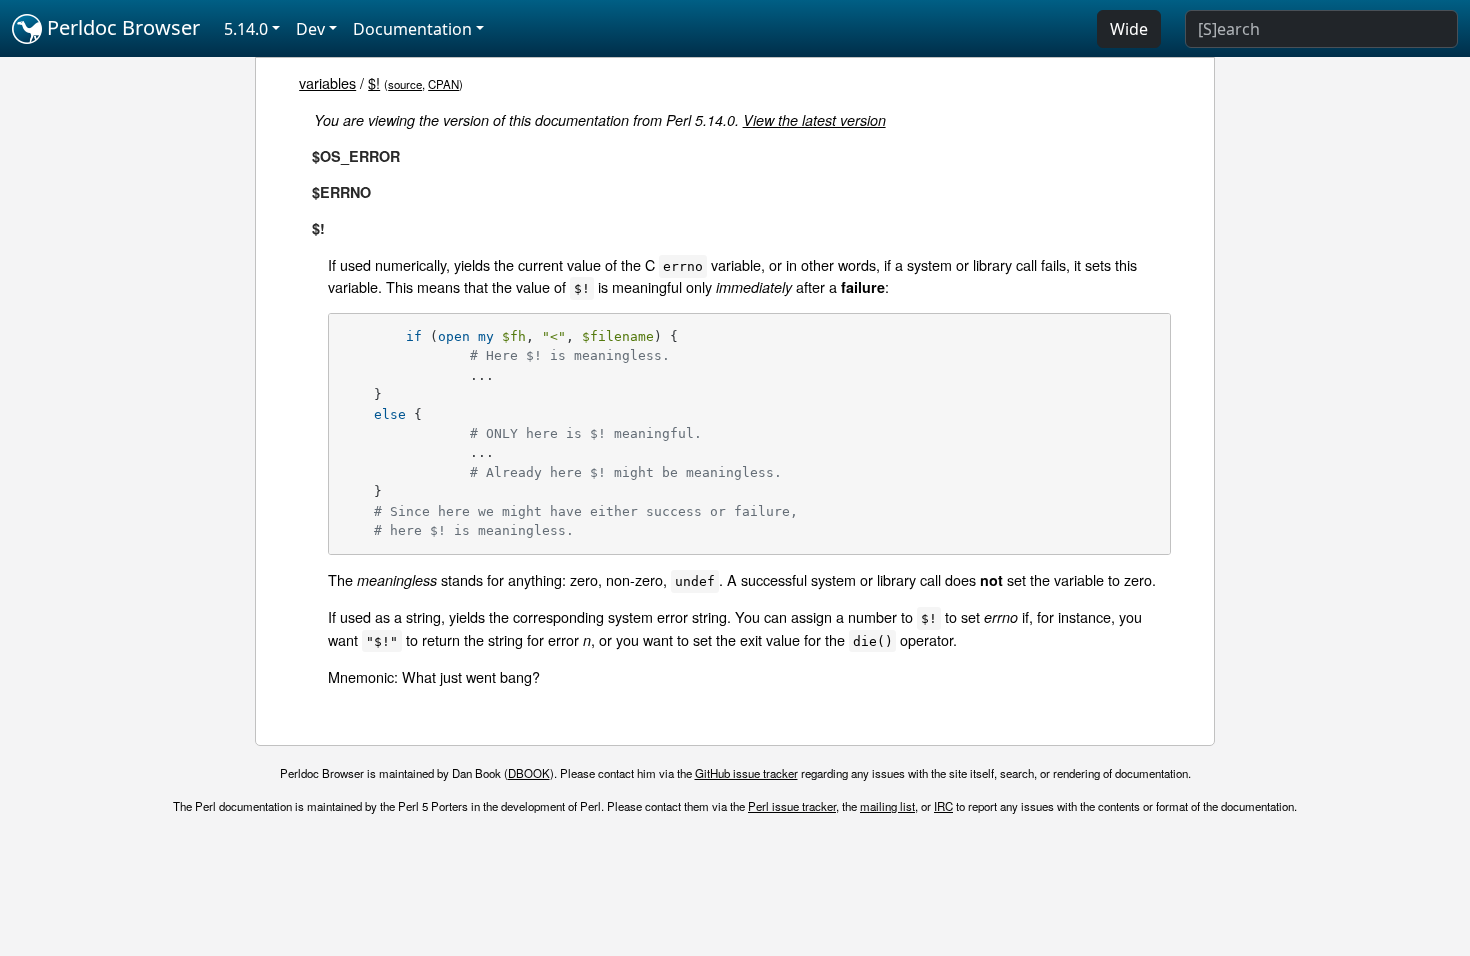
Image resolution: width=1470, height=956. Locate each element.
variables (327, 82)
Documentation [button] (412, 29)
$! (374, 82)
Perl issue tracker (792, 806)
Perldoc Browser (121, 27)
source (405, 84)
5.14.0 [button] (246, 29)
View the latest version (814, 120)
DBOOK (529, 773)
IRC (943, 806)
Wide (1129, 29)
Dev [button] (310, 29)
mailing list (887, 806)
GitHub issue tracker (746, 773)
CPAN (443, 84)
